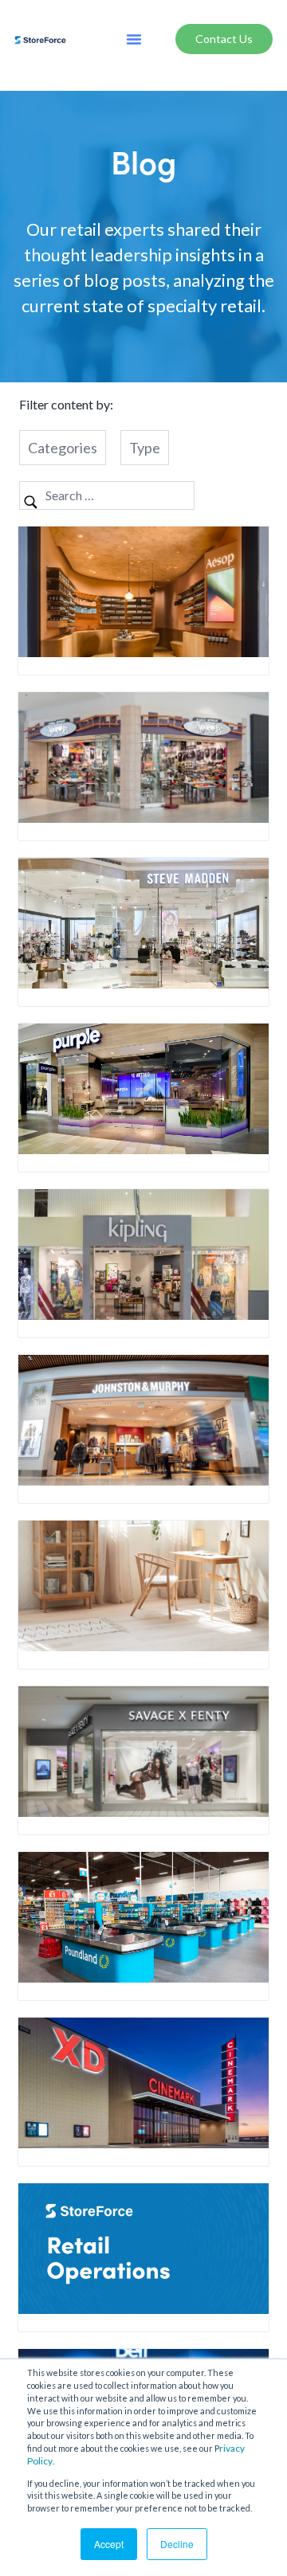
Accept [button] (109, 2544)
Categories (63, 448)
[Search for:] (107, 495)
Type (145, 448)
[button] (134, 39)
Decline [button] (177, 2544)
